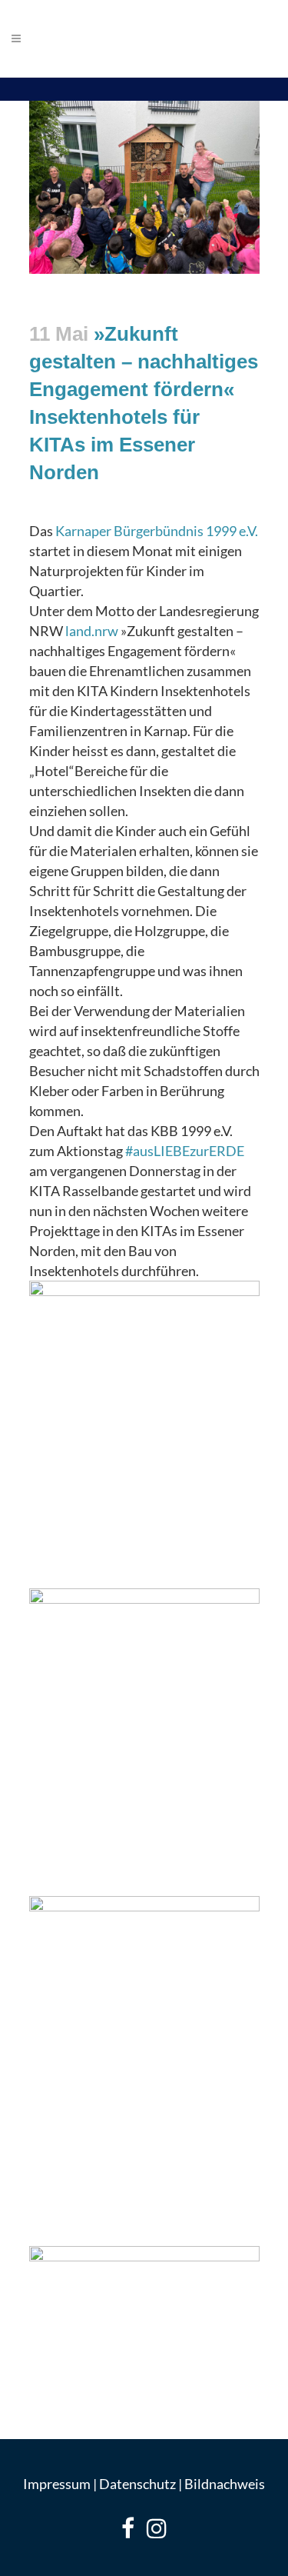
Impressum (57, 2484)
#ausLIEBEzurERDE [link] (185, 1151)
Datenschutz (137, 2484)
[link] (157, 531)
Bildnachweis (225, 2484)
